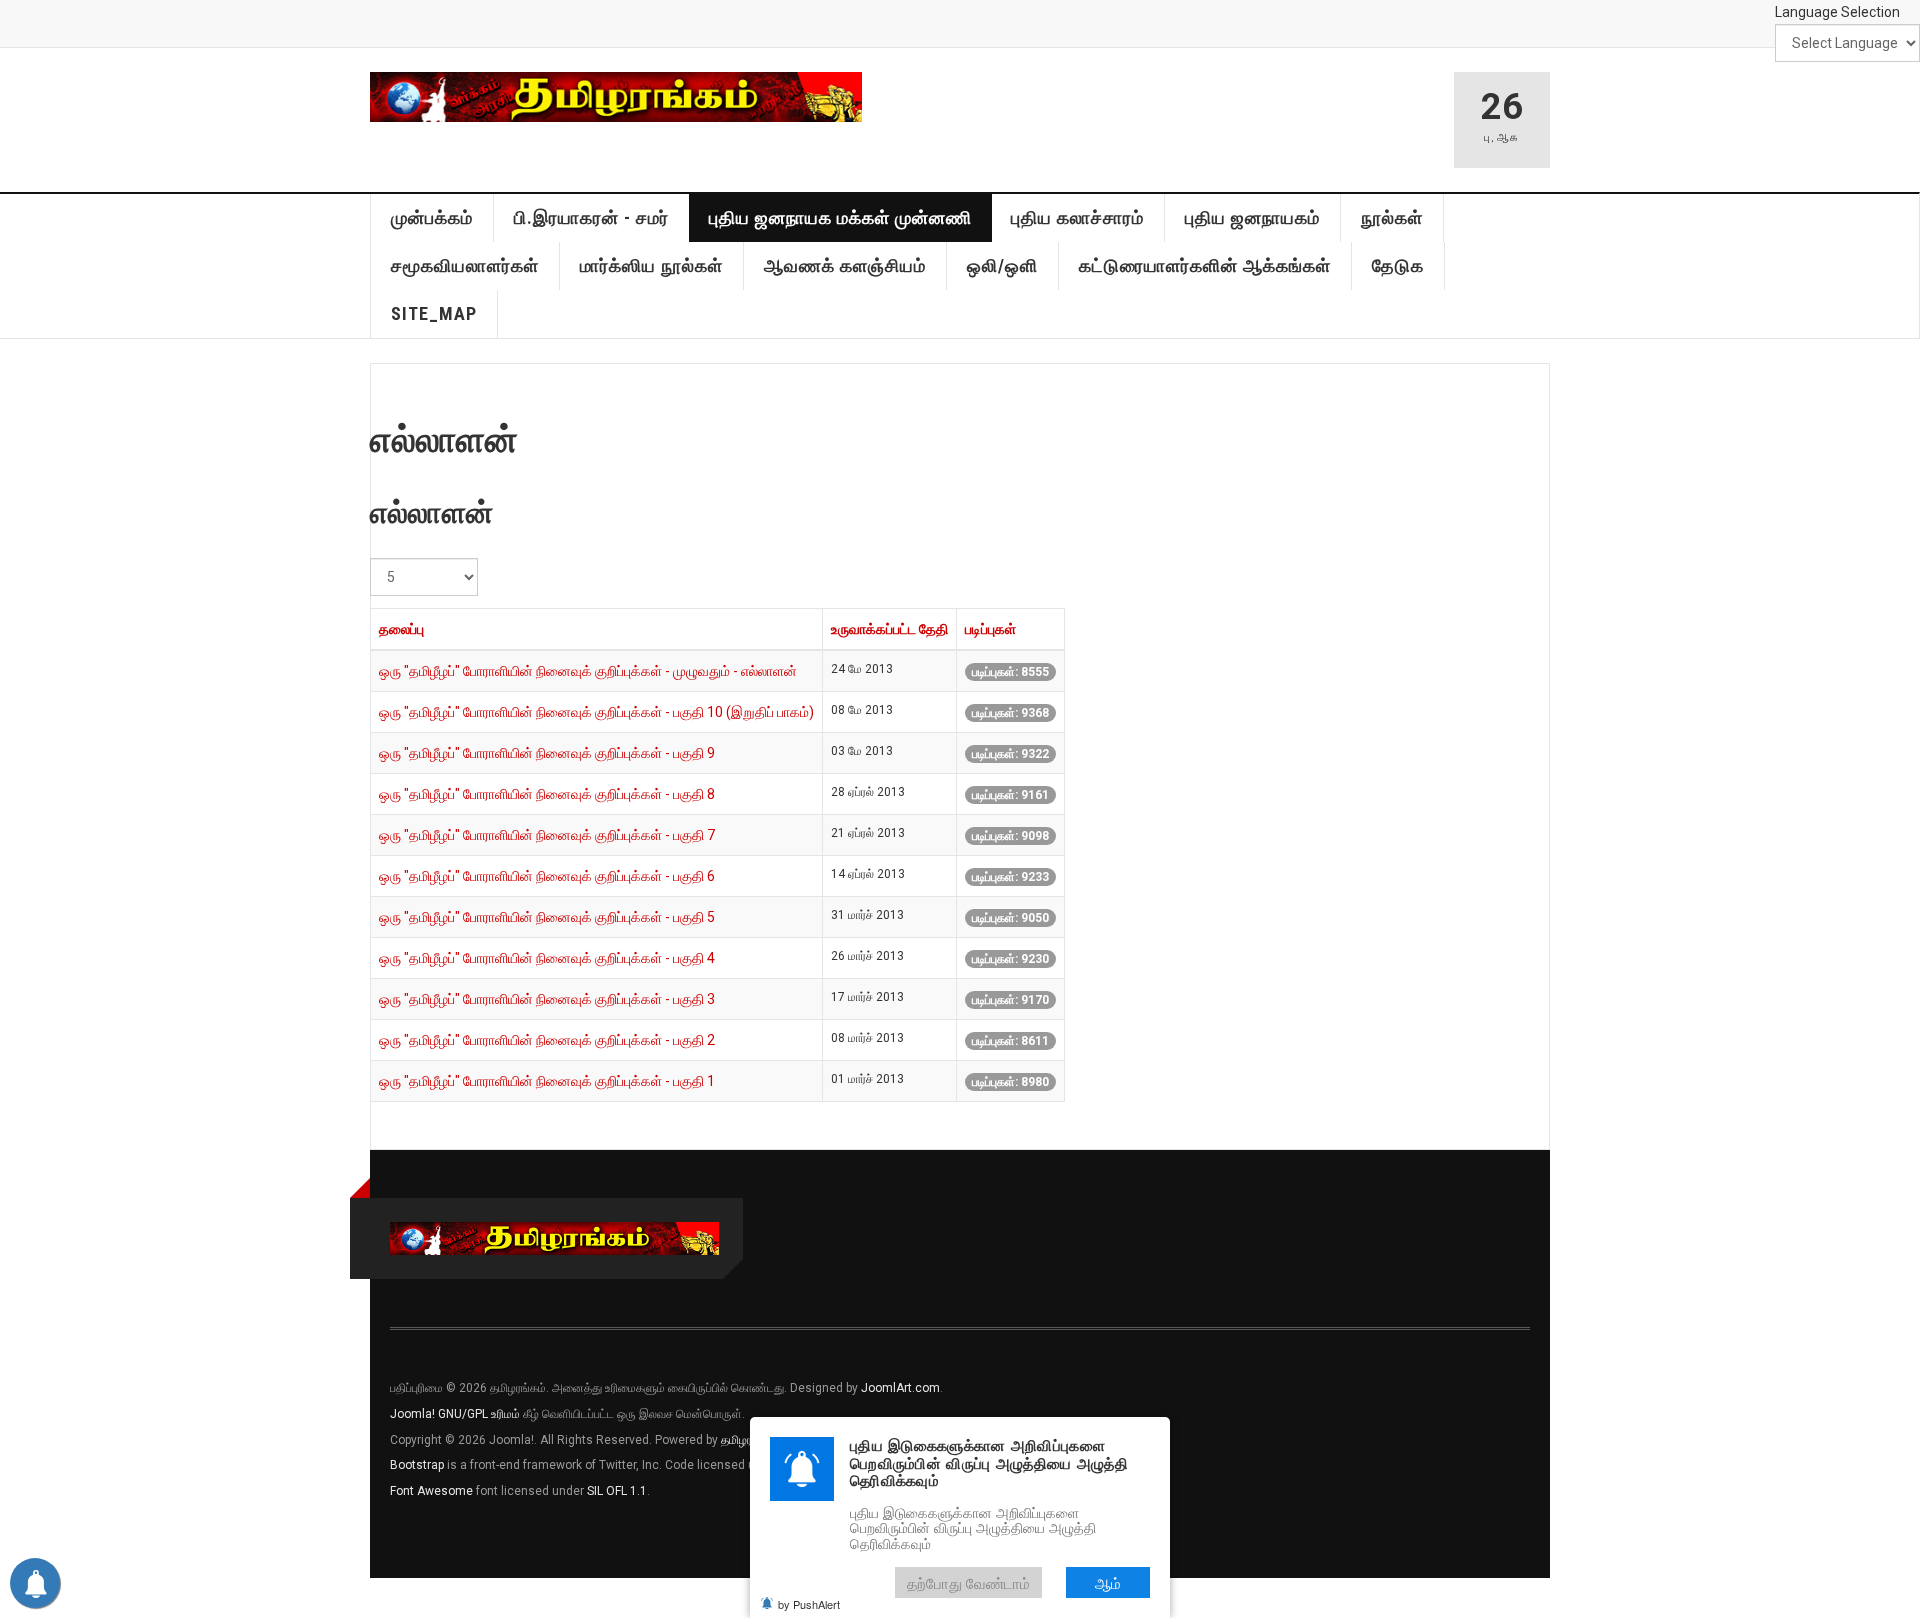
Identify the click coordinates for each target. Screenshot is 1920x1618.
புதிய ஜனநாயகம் (1252, 217)
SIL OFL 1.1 (617, 1491)
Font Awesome (431, 1491)
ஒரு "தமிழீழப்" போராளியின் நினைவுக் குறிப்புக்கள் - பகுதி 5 (547, 917)
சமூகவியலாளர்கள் (465, 265)
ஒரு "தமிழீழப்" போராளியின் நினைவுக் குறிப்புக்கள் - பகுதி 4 (547, 958)
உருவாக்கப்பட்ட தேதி (889, 629)
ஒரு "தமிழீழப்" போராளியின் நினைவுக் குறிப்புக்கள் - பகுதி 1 (547, 1081)
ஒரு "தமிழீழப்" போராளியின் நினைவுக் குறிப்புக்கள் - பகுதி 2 (547, 1040)
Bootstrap (417, 1465)
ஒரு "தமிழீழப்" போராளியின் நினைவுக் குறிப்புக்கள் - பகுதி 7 (547, 835)
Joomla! (412, 1414)
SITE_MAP (434, 313)
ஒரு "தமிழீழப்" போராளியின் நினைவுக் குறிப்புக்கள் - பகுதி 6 (547, 876)
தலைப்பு (401, 629)
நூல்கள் (1392, 217)
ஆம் (1108, 1582)
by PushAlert (809, 1604)
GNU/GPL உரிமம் (479, 1414)
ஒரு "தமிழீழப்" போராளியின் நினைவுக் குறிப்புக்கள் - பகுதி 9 (547, 753)
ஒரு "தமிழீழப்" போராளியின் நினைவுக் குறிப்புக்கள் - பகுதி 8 (547, 794)
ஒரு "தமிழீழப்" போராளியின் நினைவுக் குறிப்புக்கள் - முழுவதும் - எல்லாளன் (588, 671)
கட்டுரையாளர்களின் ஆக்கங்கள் (1205, 265)
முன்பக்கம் (432, 217)
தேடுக (1398, 265)
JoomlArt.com (900, 1388)
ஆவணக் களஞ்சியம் (845, 265)
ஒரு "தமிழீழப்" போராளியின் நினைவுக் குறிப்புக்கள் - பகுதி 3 (547, 999)
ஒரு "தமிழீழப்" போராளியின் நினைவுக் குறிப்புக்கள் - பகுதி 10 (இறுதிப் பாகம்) (596, 712)
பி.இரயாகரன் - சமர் (591, 217)
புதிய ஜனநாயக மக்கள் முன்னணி (840, 217)
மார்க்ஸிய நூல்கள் (651, 265)
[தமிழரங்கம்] (616, 97)
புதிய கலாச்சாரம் (1077, 217)
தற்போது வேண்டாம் (968, 1582)
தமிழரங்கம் (749, 1440)
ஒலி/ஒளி (1002, 265)
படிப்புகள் (990, 629)
